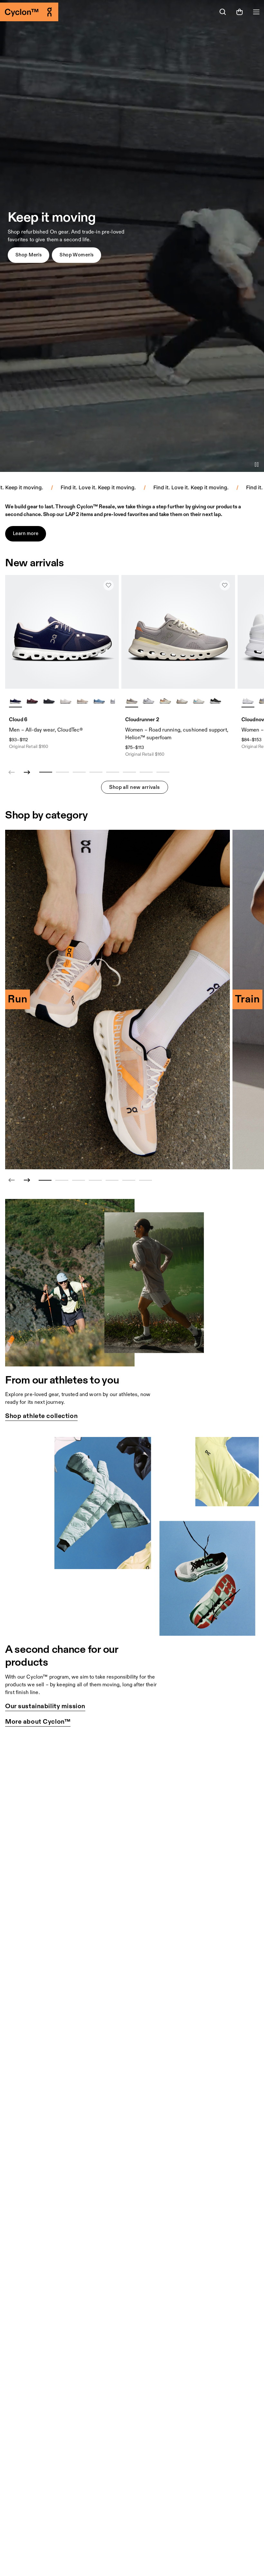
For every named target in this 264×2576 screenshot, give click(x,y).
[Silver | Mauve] (182, 701)
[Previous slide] (12, 1180)
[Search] (223, 12)
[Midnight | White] (15, 701)
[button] (28, 255)
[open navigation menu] (256, 12)
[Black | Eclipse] (49, 701)
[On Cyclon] (66, 12)
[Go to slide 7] (146, 1180)
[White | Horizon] (199, 701)
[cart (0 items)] (240, 12)
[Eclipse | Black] (215, 701)
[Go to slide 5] (112, 1180)
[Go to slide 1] (45, 1180)
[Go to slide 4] (95, 1180)
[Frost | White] (148, 701)
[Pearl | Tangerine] (165, 701)
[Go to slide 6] (129, 1180)
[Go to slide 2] (62, 1180)
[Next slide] (27, 772)
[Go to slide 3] (79, 1180)
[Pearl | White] (82, 701)
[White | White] (66, 701)
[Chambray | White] (99, 701)
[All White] (248, 701)
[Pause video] (257, 464)
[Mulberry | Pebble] (32, 701)
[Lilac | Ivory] (132, 701)
